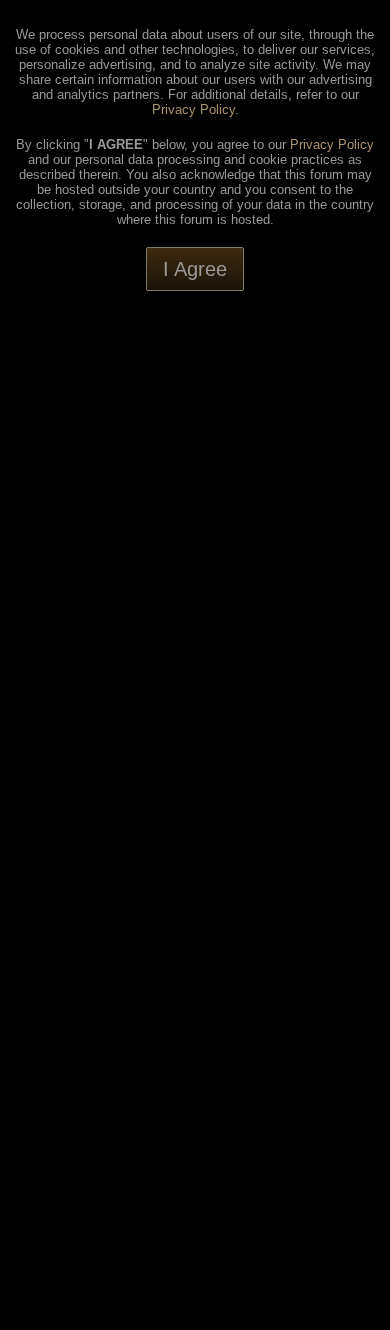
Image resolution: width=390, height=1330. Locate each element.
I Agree (195, 269)
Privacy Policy (193, 109)
